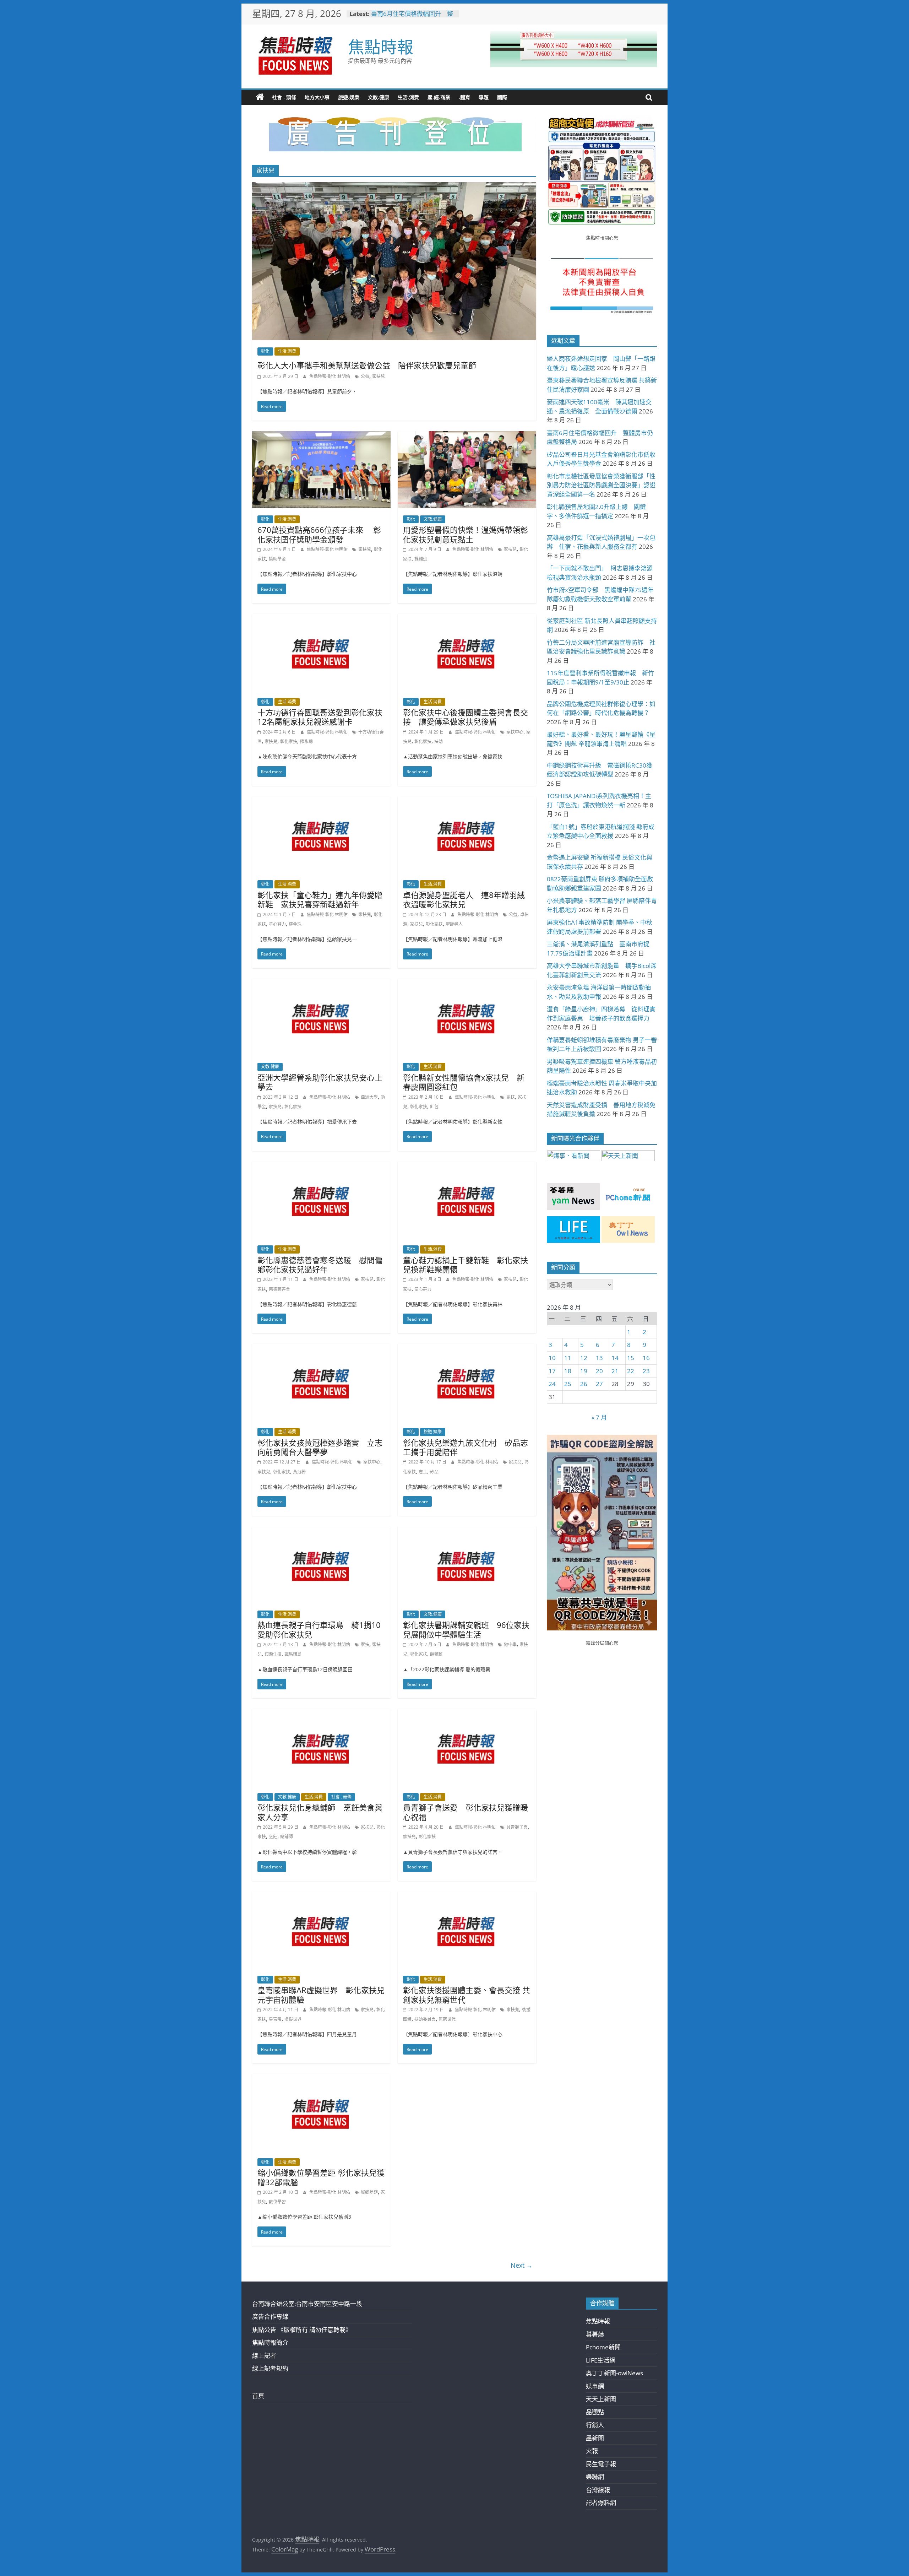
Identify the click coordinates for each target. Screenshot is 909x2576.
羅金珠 (295, 924)
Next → (522, 2265)
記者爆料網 (601, 2503)
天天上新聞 (601, 2399)
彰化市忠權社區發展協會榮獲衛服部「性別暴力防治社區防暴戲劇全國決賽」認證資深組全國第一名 (601, 485)
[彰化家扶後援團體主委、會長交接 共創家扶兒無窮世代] (467, 1896)
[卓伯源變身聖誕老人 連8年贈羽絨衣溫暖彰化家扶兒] (467, 801)
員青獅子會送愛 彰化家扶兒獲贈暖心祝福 (466, 1812)
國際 (502, 97)
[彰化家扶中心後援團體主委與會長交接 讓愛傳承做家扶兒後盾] (467, 619)
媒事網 (595, 2386)
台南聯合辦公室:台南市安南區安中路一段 (307, 2304)
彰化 (265, 351)
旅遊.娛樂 (349, 97)
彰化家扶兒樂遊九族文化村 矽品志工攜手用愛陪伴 (466, 1447)
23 (646, 1371)
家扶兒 (379, 376)
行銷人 (595, 2425)
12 (584, 1358)
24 (552, 1384)
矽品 (434, 1472)
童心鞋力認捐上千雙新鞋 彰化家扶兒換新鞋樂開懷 (466, 1265)
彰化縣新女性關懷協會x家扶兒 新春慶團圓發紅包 (464, 1082)
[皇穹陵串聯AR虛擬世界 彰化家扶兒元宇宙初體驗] (321, 1896)
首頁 (258, 2396)
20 (599, 1371)
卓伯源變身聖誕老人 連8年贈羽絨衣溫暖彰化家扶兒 (464, 899)
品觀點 (595, 2412)
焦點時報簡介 (270, 2342)
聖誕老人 (454, 924)
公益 (365, 376)
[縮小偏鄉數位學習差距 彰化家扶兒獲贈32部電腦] (321, 2079)
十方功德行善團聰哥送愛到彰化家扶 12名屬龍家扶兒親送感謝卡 (324, 717)
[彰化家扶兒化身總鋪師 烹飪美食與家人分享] (321, 1714)
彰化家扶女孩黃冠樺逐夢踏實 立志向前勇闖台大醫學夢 (320, 1447)
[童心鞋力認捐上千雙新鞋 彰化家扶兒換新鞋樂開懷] (467, 1166)
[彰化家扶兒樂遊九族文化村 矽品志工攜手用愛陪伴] (467, 1349)
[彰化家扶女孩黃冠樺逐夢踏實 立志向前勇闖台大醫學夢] (321, 1349)
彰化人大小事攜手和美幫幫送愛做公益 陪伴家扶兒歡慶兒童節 (367, 365)
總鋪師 (287, 1837)
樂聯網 (595, 2477)
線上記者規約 (270, 2368)
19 (584, 1371)
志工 (423, 1472)
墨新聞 (595, 2438)
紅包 (434, 1107)
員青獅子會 (517, 1827)
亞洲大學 (369, 1097)
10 (552, 1358)
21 (615, 1371)
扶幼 (439, 742)
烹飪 (273, 1837)
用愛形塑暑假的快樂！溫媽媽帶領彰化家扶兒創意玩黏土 (466, 534)
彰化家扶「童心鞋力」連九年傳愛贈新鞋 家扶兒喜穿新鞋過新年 (320, 899)
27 (599, 1384)
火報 (592, 2451)
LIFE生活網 (601, 2360)
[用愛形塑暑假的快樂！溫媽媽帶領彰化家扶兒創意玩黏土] (467, 436)
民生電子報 (601, 2464)
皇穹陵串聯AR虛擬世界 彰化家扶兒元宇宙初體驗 (321, 1995)
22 (631, 1371)
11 (568, 1358)
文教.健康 (379, 97)
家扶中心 (515, 732)
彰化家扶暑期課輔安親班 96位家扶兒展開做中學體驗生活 (466, 1629)
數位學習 (277, 2202)
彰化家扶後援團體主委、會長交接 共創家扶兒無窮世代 (467, 1995)
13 (599, 1358)
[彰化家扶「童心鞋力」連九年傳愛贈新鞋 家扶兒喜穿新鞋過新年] (321, 801)
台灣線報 (598, 2490)
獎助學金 (277, 559)
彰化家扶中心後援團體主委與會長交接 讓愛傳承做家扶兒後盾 (466, 717)
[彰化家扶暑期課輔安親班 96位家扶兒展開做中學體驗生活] (467, 1531)
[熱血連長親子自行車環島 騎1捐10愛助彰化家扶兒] (321, 1531)
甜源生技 (273, 1654)
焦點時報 (381, 47)
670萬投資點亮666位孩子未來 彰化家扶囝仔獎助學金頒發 (319, 534)
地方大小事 (317, 97)
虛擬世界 (293, 2019)
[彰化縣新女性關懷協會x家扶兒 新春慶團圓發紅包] (467, 984)
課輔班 (421, 559)
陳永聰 (306, 742)
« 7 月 (599, 1417)
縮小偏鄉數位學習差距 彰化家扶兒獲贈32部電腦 (321, 2177)
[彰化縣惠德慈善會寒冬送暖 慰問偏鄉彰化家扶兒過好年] (321, 1166)
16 (646, 1358)
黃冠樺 (299, 1472)
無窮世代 (447, 2019)
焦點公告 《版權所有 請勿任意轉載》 (302, 2330)
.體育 (464, 97)
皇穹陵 (275, 2019)
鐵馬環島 (293, 1654)
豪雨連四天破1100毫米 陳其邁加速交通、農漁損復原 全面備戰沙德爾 (413, 14)
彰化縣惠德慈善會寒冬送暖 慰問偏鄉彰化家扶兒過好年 (320, 1265)
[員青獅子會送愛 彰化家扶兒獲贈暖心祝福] (467, 1714)
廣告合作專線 (270, 2317)
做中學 (510, 1644)
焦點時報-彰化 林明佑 (330, 376)
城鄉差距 (369, 2192)
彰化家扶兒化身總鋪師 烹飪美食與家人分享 (320, 1812)
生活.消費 (408, 97)
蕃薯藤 (595, 2334)
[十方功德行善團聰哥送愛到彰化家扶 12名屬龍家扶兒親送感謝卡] (321, 619)
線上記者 (264, 2356)
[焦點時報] (260, 97)
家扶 (511, 1097)
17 (552, 1371)
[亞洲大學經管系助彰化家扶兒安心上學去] (321, 984)
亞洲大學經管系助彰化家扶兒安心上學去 (320, 1082)
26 (584, 1384)
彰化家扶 (289, 742)
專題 (484, 97)
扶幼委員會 (425, 2019)
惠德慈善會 (279, 1289)
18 (568, 1371)
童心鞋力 (277, 924)
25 (568, 1384)
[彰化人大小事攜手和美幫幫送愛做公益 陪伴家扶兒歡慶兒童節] (394, 187)
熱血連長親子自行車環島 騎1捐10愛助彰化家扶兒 (319, 1629)
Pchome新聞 (603, 2347)
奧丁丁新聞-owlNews (614, 2373)
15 (631, 1358)
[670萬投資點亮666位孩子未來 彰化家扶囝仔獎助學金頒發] (321, 436)
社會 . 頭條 (284, 97)
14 (615, 1358)
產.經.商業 (439, 97)
